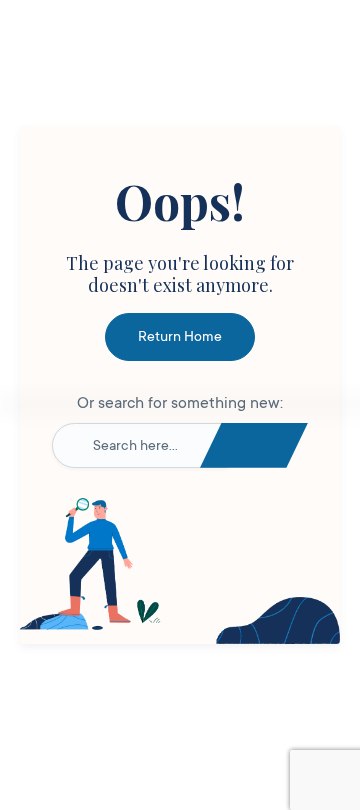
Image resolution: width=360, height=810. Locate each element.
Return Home (180, 336)
